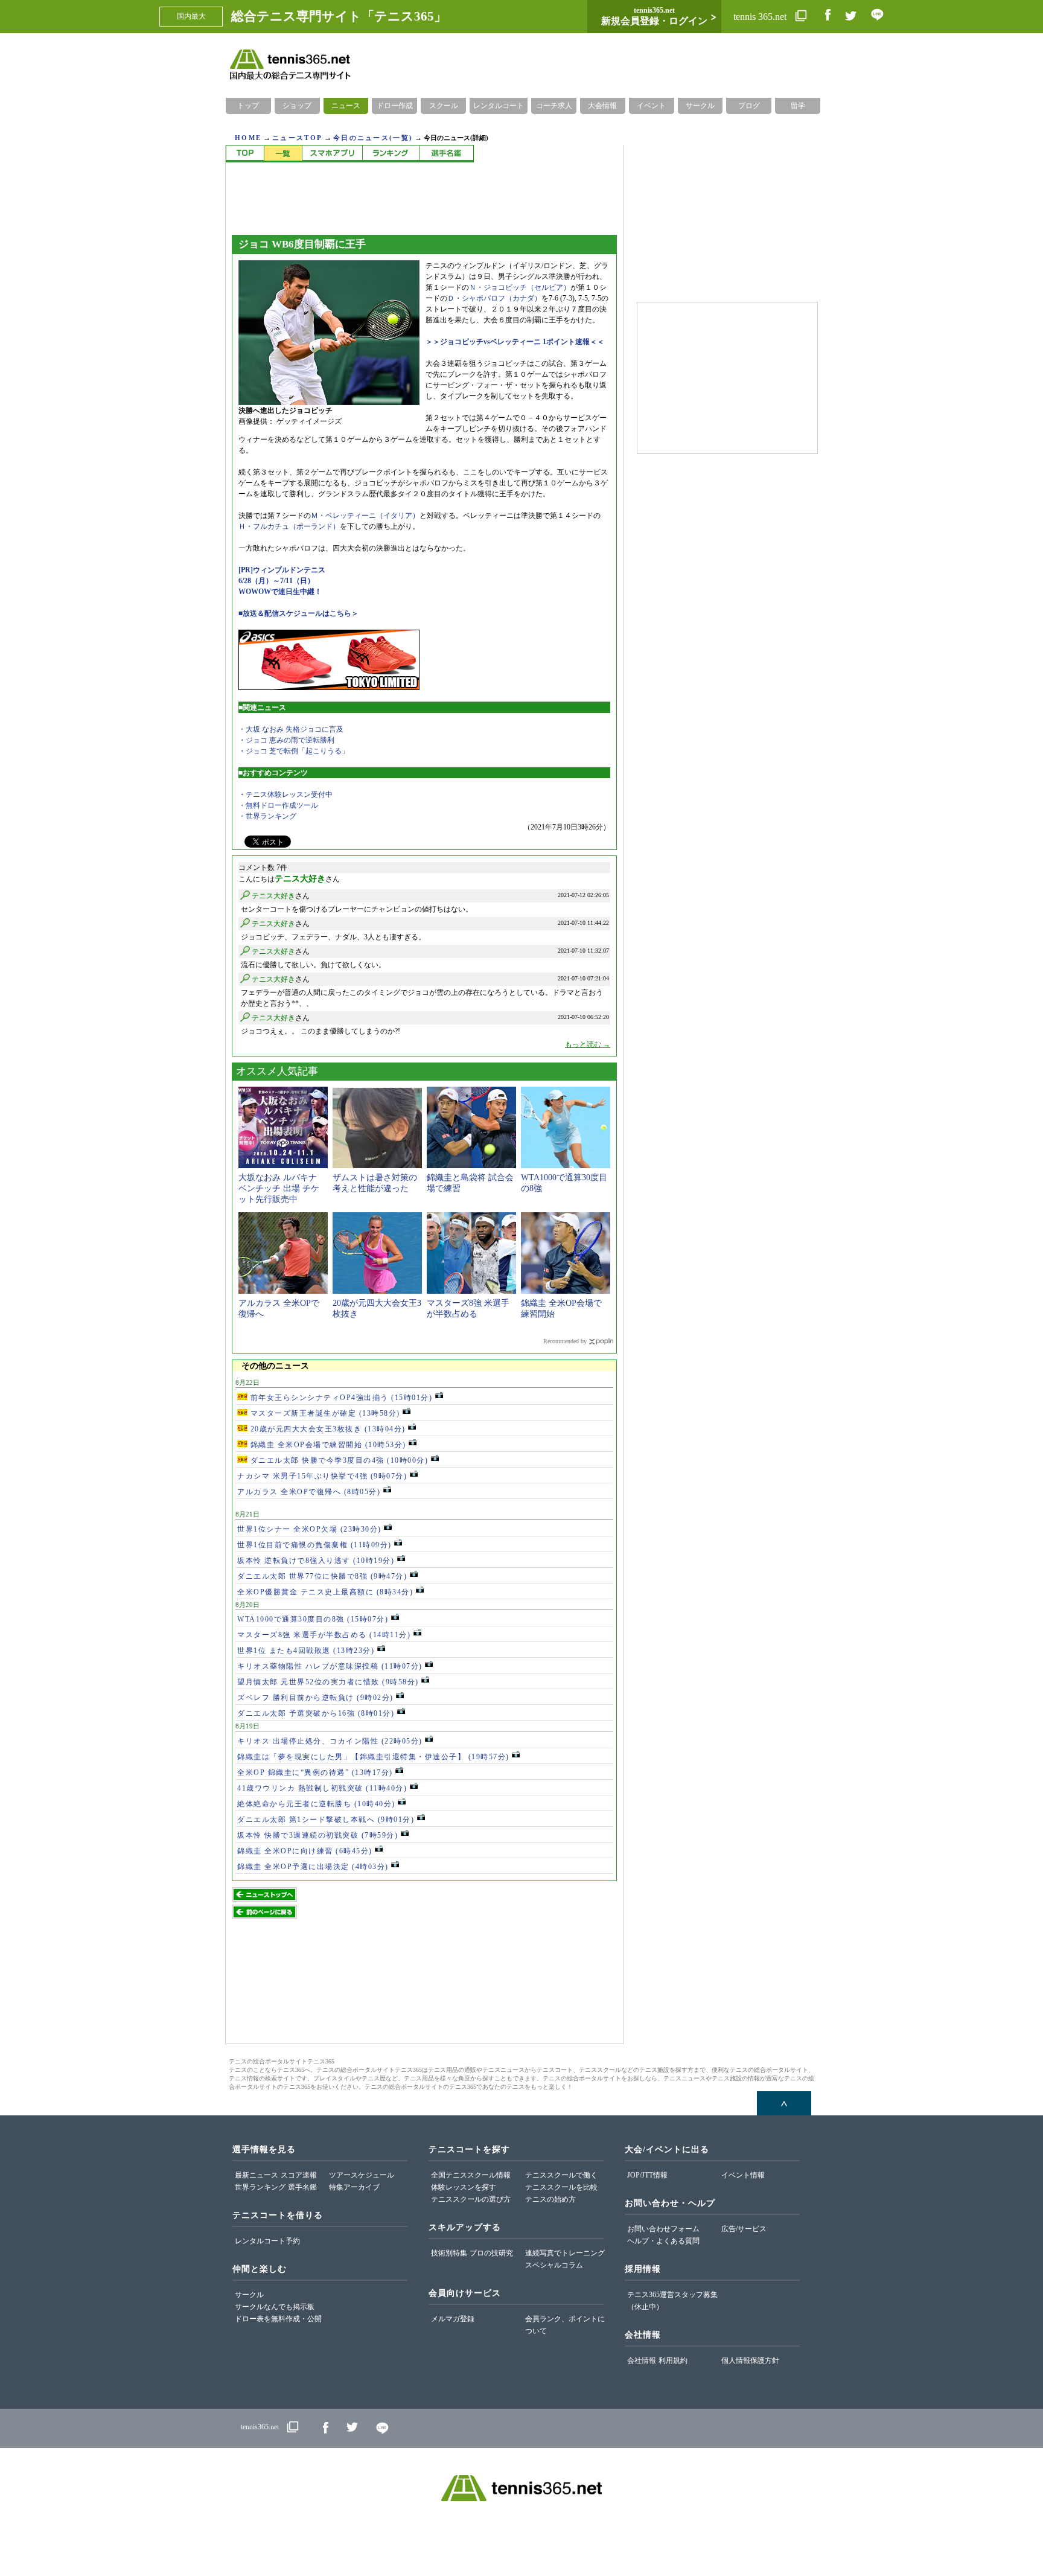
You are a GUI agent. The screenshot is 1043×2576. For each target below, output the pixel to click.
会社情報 (642, 2360)
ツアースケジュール (362, 2175)
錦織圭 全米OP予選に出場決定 (313, 1867)
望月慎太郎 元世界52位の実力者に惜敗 (328, 1682)
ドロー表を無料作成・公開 (278, 2319)
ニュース (346, 106)
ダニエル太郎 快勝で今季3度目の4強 (338, 1460)
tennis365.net (260, 2427)
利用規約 (673, 2360)
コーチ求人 (554, 106)
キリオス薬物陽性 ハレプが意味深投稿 (330, 1666)
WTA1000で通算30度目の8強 (313, 1619)
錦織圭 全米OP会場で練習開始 (327, 1445)
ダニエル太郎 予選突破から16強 (316, 1713)
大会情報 (602, 106)
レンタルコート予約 (267, 2241)
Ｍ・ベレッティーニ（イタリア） (365, 516)
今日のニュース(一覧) (373, 138)
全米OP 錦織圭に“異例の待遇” (315, 1772)
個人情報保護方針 (750, 2360)
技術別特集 (449, 2253)
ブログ (749, 106)
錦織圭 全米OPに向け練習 (305, 1851)
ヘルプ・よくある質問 (663, 2241)
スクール (444, 106)
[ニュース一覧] (283, 154)
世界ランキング (260, 2187)
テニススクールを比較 (561, 2187)
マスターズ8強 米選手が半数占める (324, 1635)
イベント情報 (743, 2175)
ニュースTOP (297, 138)
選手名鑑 (302, 2187)
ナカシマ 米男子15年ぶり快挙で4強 (322, 1476)
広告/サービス (744, 2229)
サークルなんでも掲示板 (275, 2307)
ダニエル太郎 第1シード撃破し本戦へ (326, 1820)
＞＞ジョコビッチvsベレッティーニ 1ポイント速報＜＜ (515, 342)
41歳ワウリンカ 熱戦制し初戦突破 (322, 1788)
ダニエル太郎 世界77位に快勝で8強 (322, 1576)
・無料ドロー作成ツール (278, 805)
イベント (651, 106)
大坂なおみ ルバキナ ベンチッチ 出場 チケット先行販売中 (279, 1188)
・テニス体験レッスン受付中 (285, 794)
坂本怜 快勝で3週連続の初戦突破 (317, 1835)
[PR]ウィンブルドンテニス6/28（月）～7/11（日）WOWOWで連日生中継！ (282, 581)
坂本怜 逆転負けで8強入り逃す (316, 1561)
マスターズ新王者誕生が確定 (324, 1413)
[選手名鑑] (446, 154)
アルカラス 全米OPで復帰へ (309, 1492)
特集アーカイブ (354, 2187)
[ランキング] (391, 154)
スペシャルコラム (554, 2265)
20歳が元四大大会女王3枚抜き (327, 1429)
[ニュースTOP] (245, 154)
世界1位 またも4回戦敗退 (306, 1651)
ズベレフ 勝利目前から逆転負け (315, 1698)
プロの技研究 (491, 2253)
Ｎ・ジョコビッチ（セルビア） (520, 287)
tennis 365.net (761, 17)
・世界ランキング (267, 816)
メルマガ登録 (453, 2319)
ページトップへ (784, 2103)
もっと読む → (588, 1044)
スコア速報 (299, 2175)
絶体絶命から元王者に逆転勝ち (316, 1804)
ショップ (297, 106)
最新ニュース (257, 2175)
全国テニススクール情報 (471, 2175)
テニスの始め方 (550, 2199)
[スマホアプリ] (332, 154)
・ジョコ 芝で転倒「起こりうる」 (294, 751)
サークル (700, 106)
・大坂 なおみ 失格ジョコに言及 (291, 729)
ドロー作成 (395, 106)
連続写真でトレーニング (565, 2253)
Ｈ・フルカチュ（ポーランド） (289, 526)
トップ (248, 106)
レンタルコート (499, 106)
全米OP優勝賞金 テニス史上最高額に (325, 1592)
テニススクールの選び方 (471, 2199)
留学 (798, 106)
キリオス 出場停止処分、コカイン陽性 (330, 1741)
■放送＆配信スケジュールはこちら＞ (298, 613)
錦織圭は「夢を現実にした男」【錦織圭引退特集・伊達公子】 (373, 1757)
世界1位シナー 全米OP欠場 (309, 1529)
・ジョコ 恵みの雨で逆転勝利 (286, 740)
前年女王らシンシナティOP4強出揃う (340, 1398)
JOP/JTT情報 (647, 2175)
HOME (248, 138)
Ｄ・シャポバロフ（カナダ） (494, 298)
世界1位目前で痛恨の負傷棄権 (314, 1545)
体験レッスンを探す (464, 2187)
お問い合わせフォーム (663, 2229)
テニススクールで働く (561, 2175)
